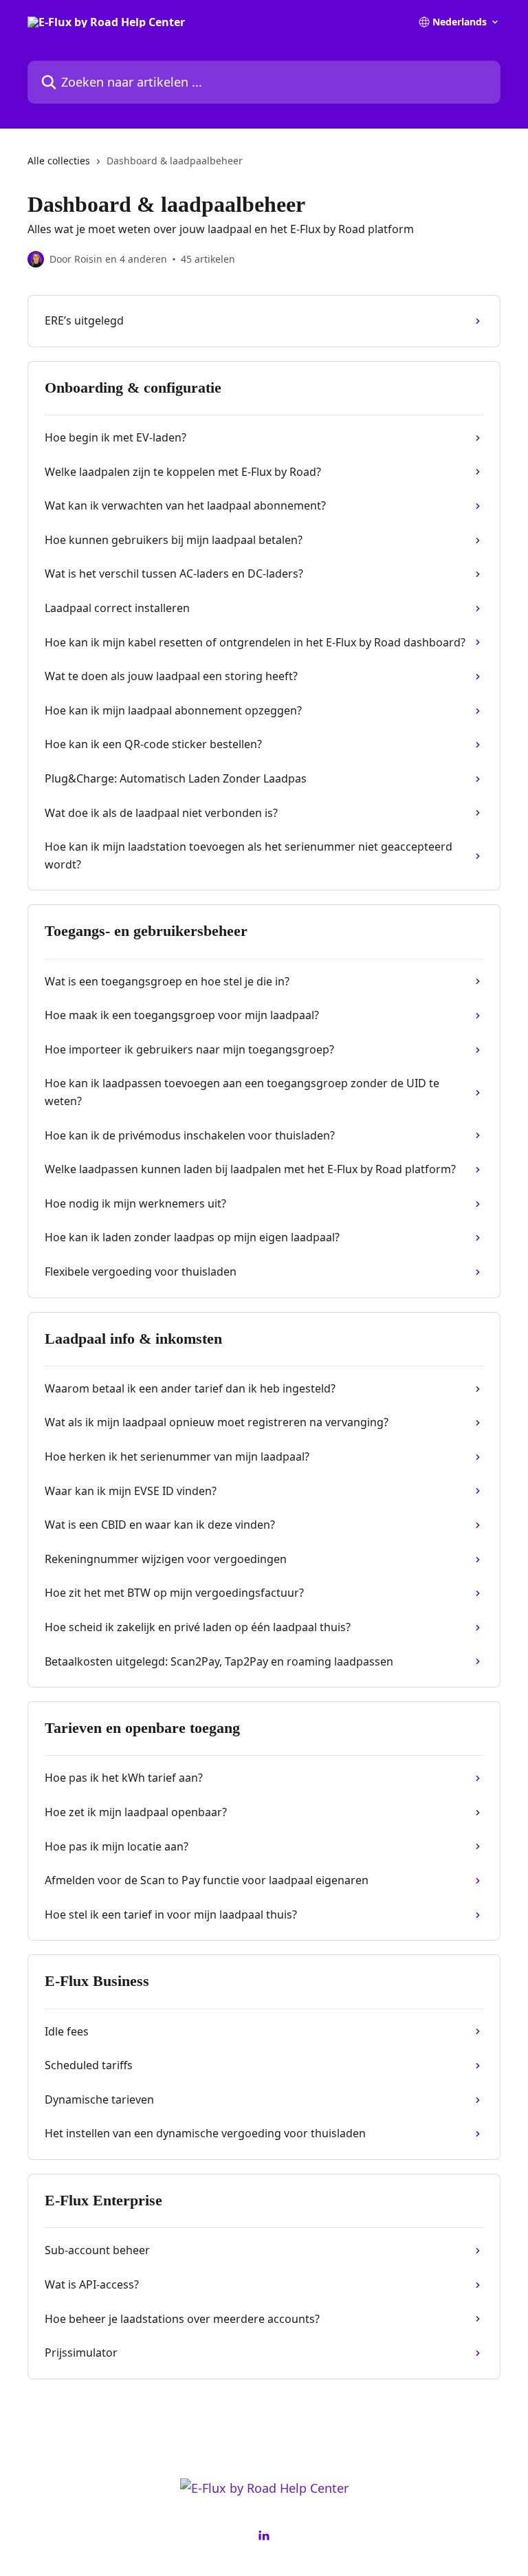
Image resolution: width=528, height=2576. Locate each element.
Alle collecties (59, 161)
